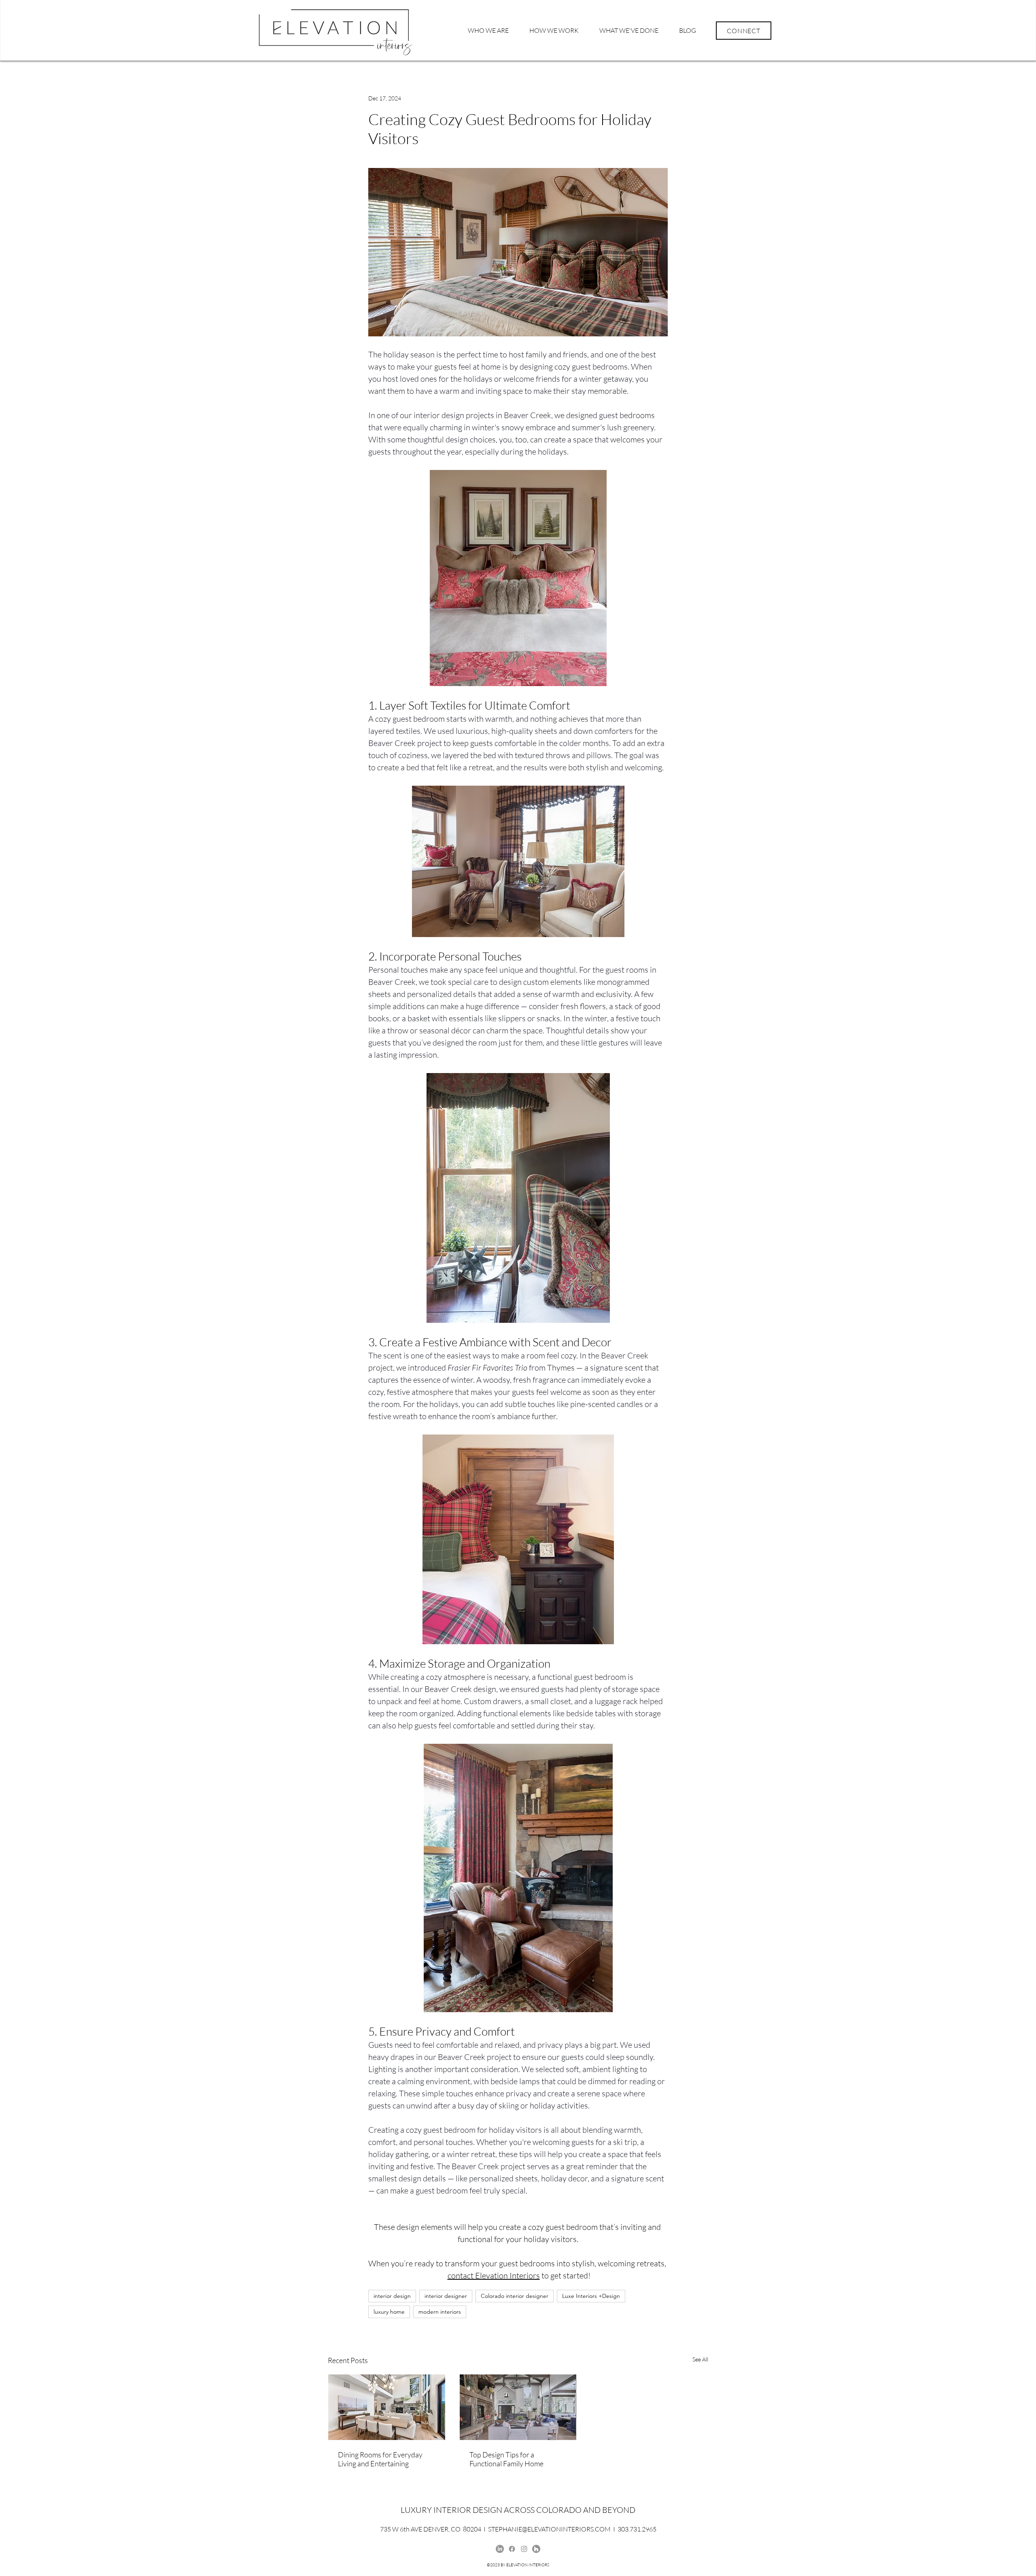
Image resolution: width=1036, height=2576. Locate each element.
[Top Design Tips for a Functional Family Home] (518, 2407)
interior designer (446, 2296)
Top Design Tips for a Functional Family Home (506, 2459)
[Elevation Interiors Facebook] (512, 2549)
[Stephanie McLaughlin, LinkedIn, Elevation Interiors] (500, 2549)
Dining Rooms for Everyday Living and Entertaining (380, 2459)
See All (700, 2359)
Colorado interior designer (515, 2296)
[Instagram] (524, 2549)
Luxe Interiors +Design (591, 2296)
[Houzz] (536, 2549)
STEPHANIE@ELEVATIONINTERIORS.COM (549, 2529)
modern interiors (440, 2312)
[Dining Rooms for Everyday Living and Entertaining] (387, 2407)
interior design (392, 2296)
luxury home (389, 2312)
